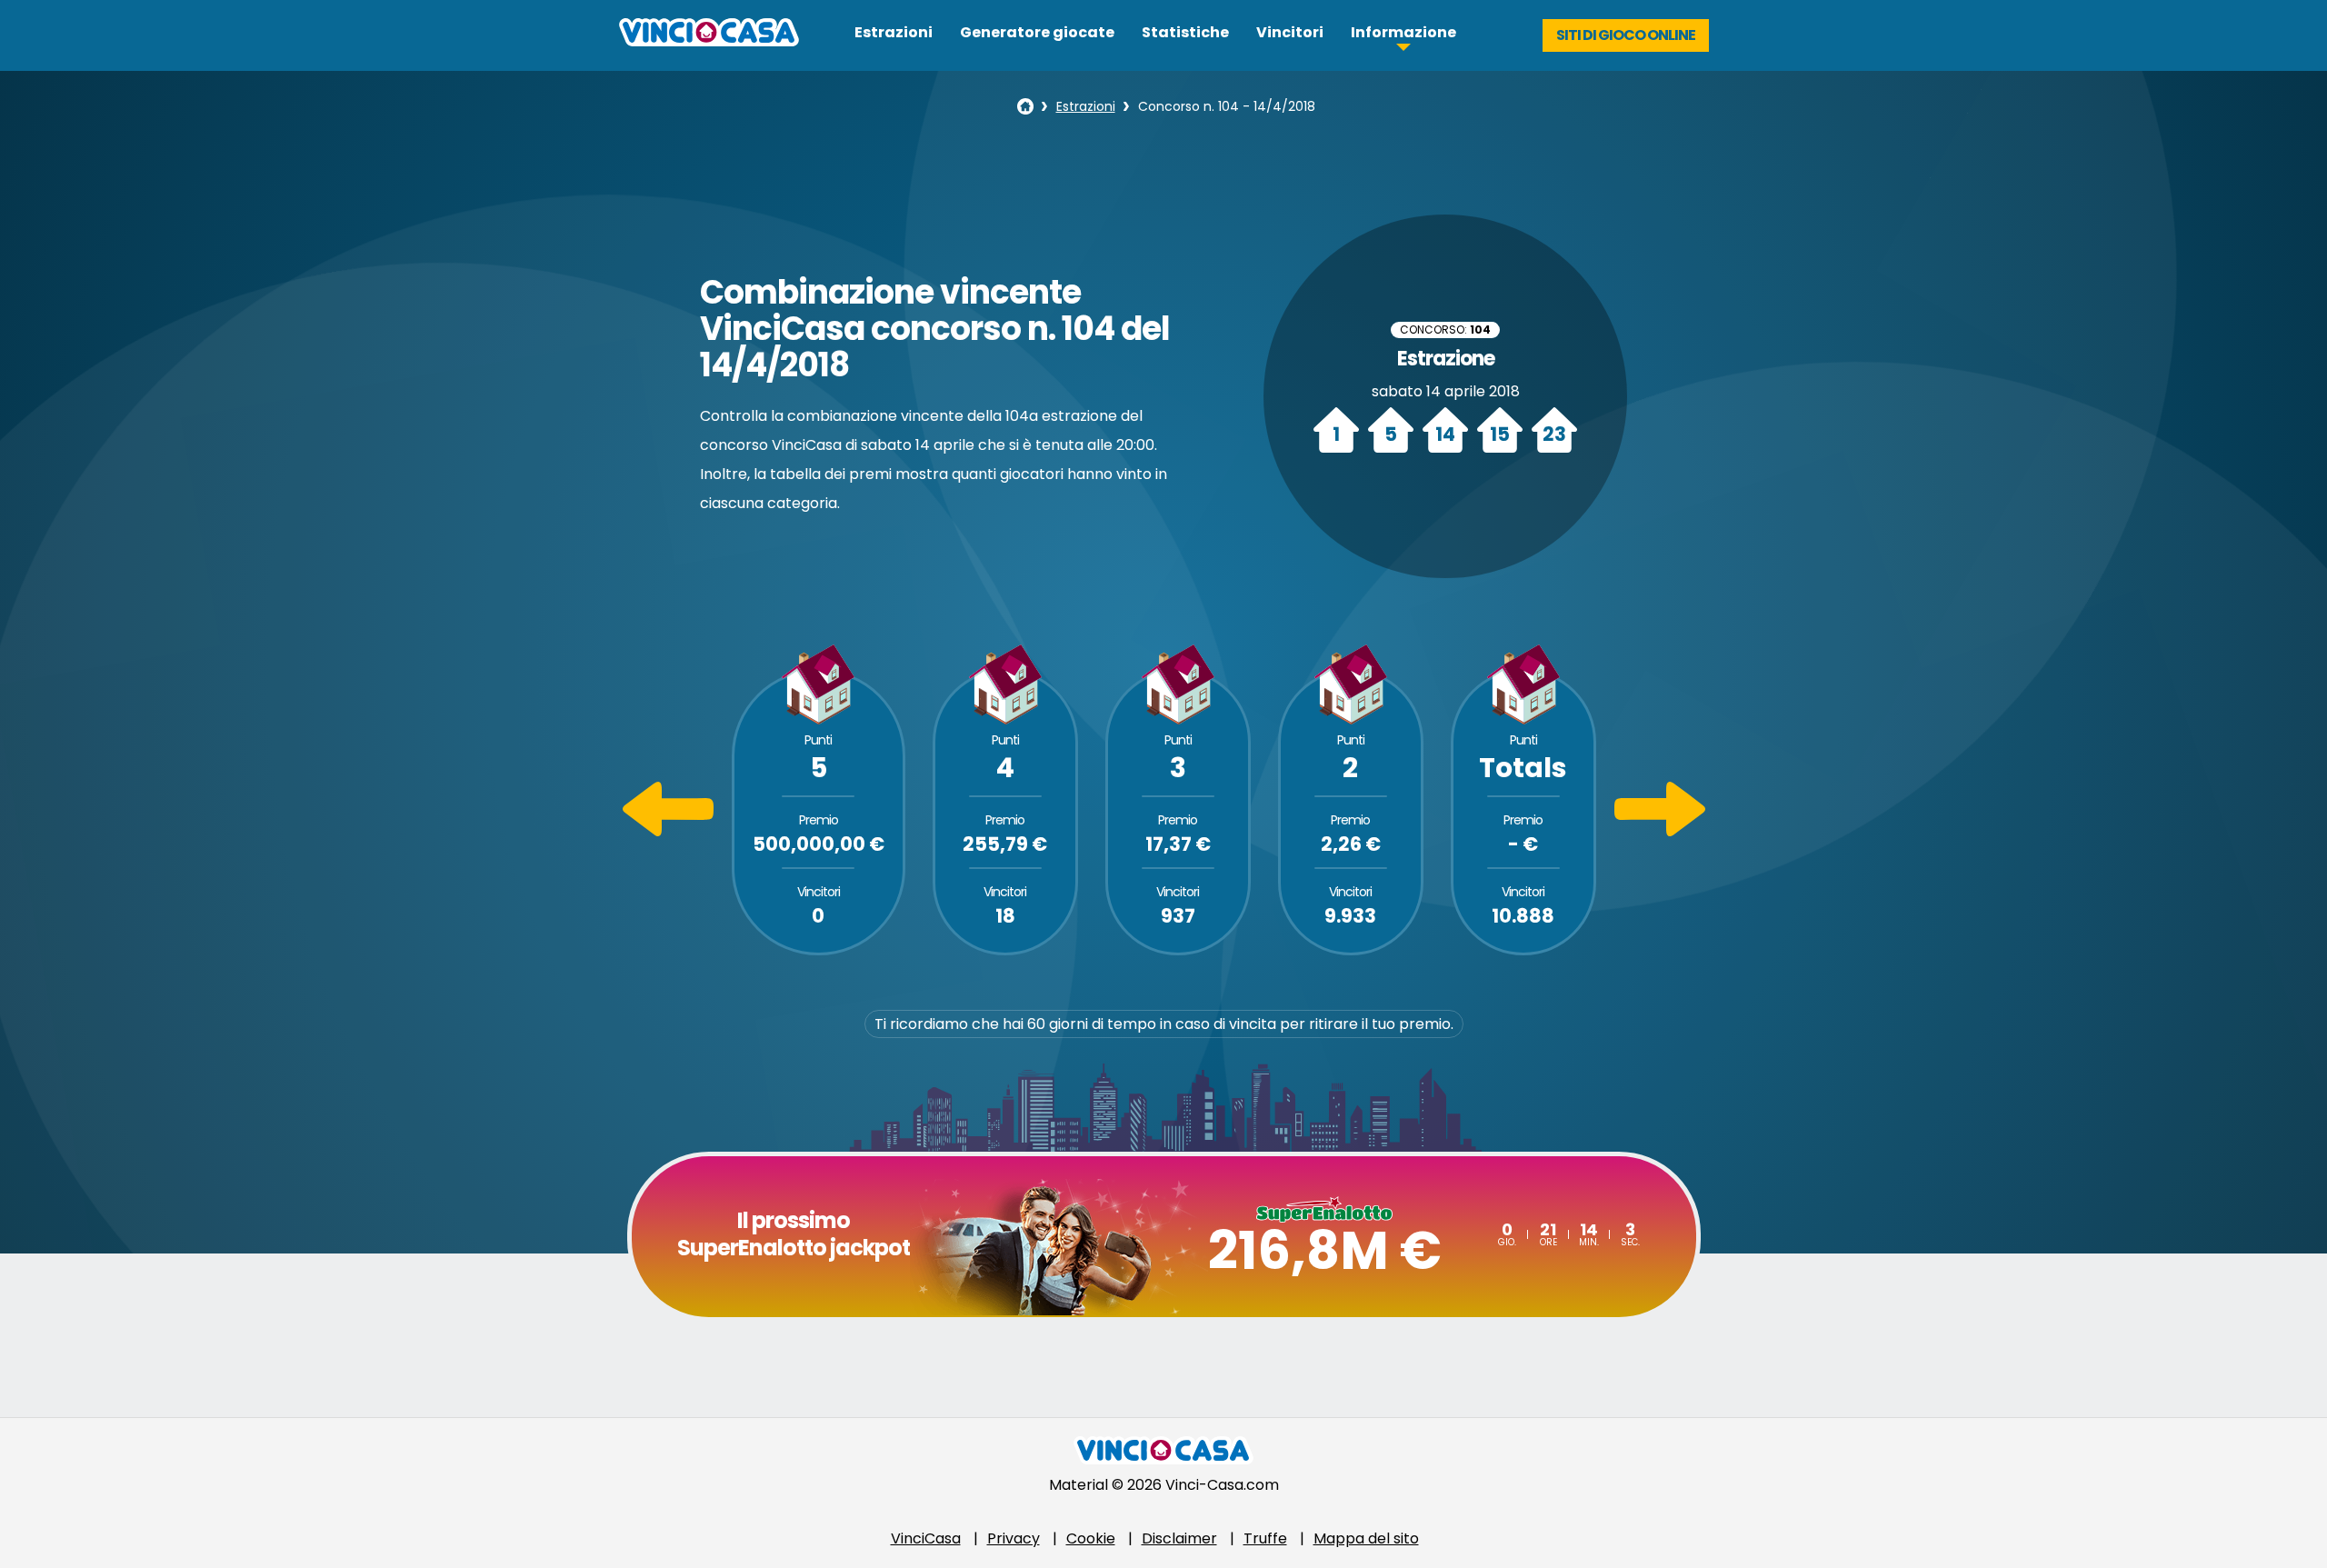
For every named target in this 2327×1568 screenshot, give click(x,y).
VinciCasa (926, 1538)
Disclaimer (1179, 1538)
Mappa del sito (1366, 1538)
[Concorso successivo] (1660, 831)
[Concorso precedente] (668, 831)
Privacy (1014, 1538)
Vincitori (1290, 32)
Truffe (1265, 1538)
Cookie (1091, 1538)
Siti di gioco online (1626, 35)
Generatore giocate (1037, 32)
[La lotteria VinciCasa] (1025, 106)
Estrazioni (894, 32)
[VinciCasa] (709, 41)
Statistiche (1185, 32)
